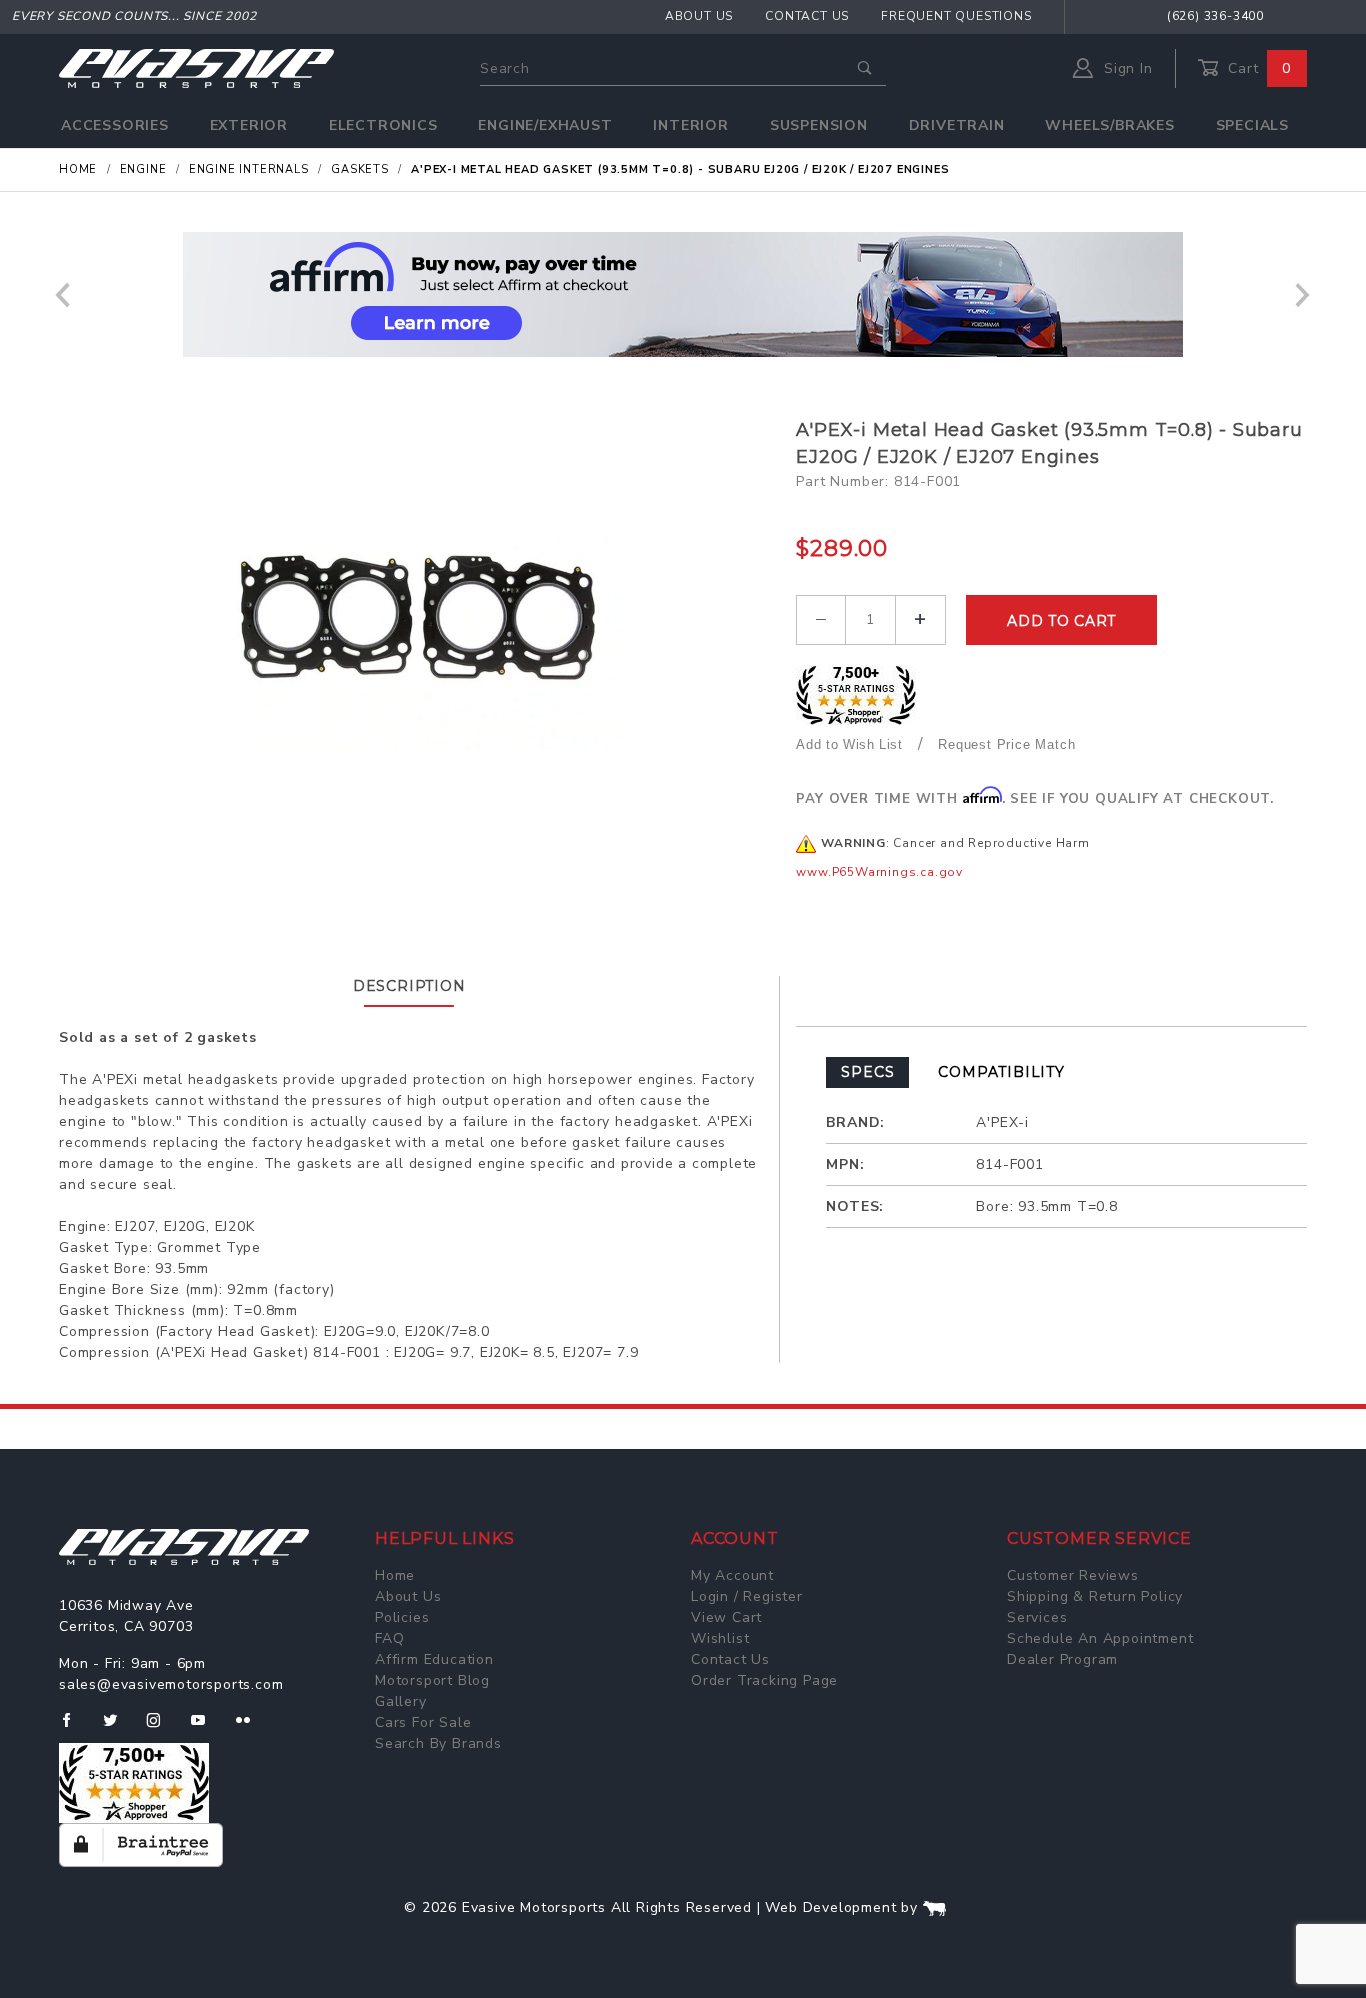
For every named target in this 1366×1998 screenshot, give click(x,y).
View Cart (726, 1617)
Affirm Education (434, 1659)
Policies (402, 1617)
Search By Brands (438, 1743)
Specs (867, 1072)
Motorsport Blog (432, 1680)
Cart (1257, 68)
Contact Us (807, 16)
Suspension (819, 125)
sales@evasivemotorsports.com (171, 1684)
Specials (1252, 125)
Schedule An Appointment (1100, 1638)
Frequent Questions (956, 16)
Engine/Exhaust (545, 125)
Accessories (115, 125)
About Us (699, 16)
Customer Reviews (1073, 1575)
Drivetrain (957, 125)
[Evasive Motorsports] (196, 67)
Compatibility (1001, 1072)
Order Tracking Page (764, 1680)
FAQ (389, 1638)
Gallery (401, 1701)
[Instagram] (162, 1728)
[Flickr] (251, 1728)
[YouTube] (207, 1728)
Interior (690, 125)
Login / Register (747, 1596)
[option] (683, 294)
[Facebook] (74, 1728)
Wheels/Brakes (1109, 125)
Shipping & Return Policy (1095, 1596)
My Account (732, 1575)
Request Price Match (1006, 744)
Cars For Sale (423, 1722)
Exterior (249, 125)
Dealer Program (1062, 1659)
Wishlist (720, 1638)
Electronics (383, 125)
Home (395, 1575)
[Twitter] (118, 1728)
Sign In (1125, 68)
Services (1037, 1617)
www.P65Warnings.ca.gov (879, 872)
